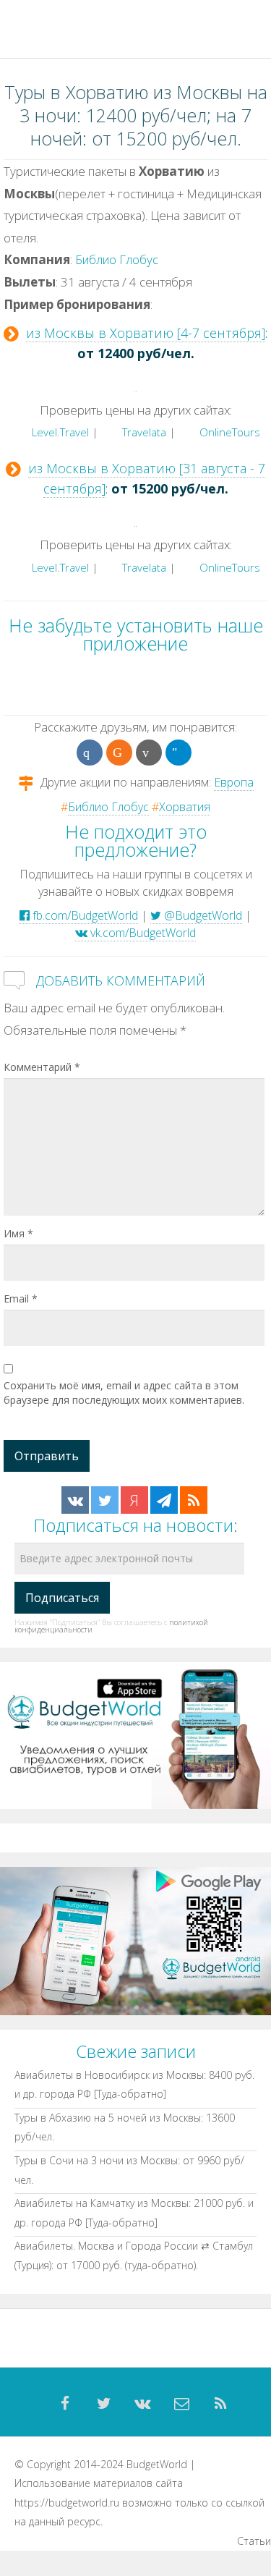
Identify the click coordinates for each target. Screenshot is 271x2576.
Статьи (254, 2541)
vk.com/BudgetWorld (142, 933)
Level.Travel (59, 432)
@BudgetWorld (202, 915)
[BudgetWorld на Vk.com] (75, 1500)
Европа (234, 782)
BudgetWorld (157, 2464)
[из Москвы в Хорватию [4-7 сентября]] (135, 383)
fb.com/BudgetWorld (84, 915)
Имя (18, 1233)
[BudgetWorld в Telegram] (164, 1500)
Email (21, 1298)
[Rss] (221, 2404)
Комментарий (42, 1067)
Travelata (143, 432)
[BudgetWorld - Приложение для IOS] (135, 1734)
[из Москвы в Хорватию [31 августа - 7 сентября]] (135, 518)
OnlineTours (228, 432)
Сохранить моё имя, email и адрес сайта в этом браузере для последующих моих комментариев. (124, 1393)
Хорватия (185, 807)
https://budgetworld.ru (67, 2503)
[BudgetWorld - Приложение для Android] (135, 1940)
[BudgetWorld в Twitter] (105, 1500)
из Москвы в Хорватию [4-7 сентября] (146, 333)
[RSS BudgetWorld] (194, 1500)
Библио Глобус (117, 259)
